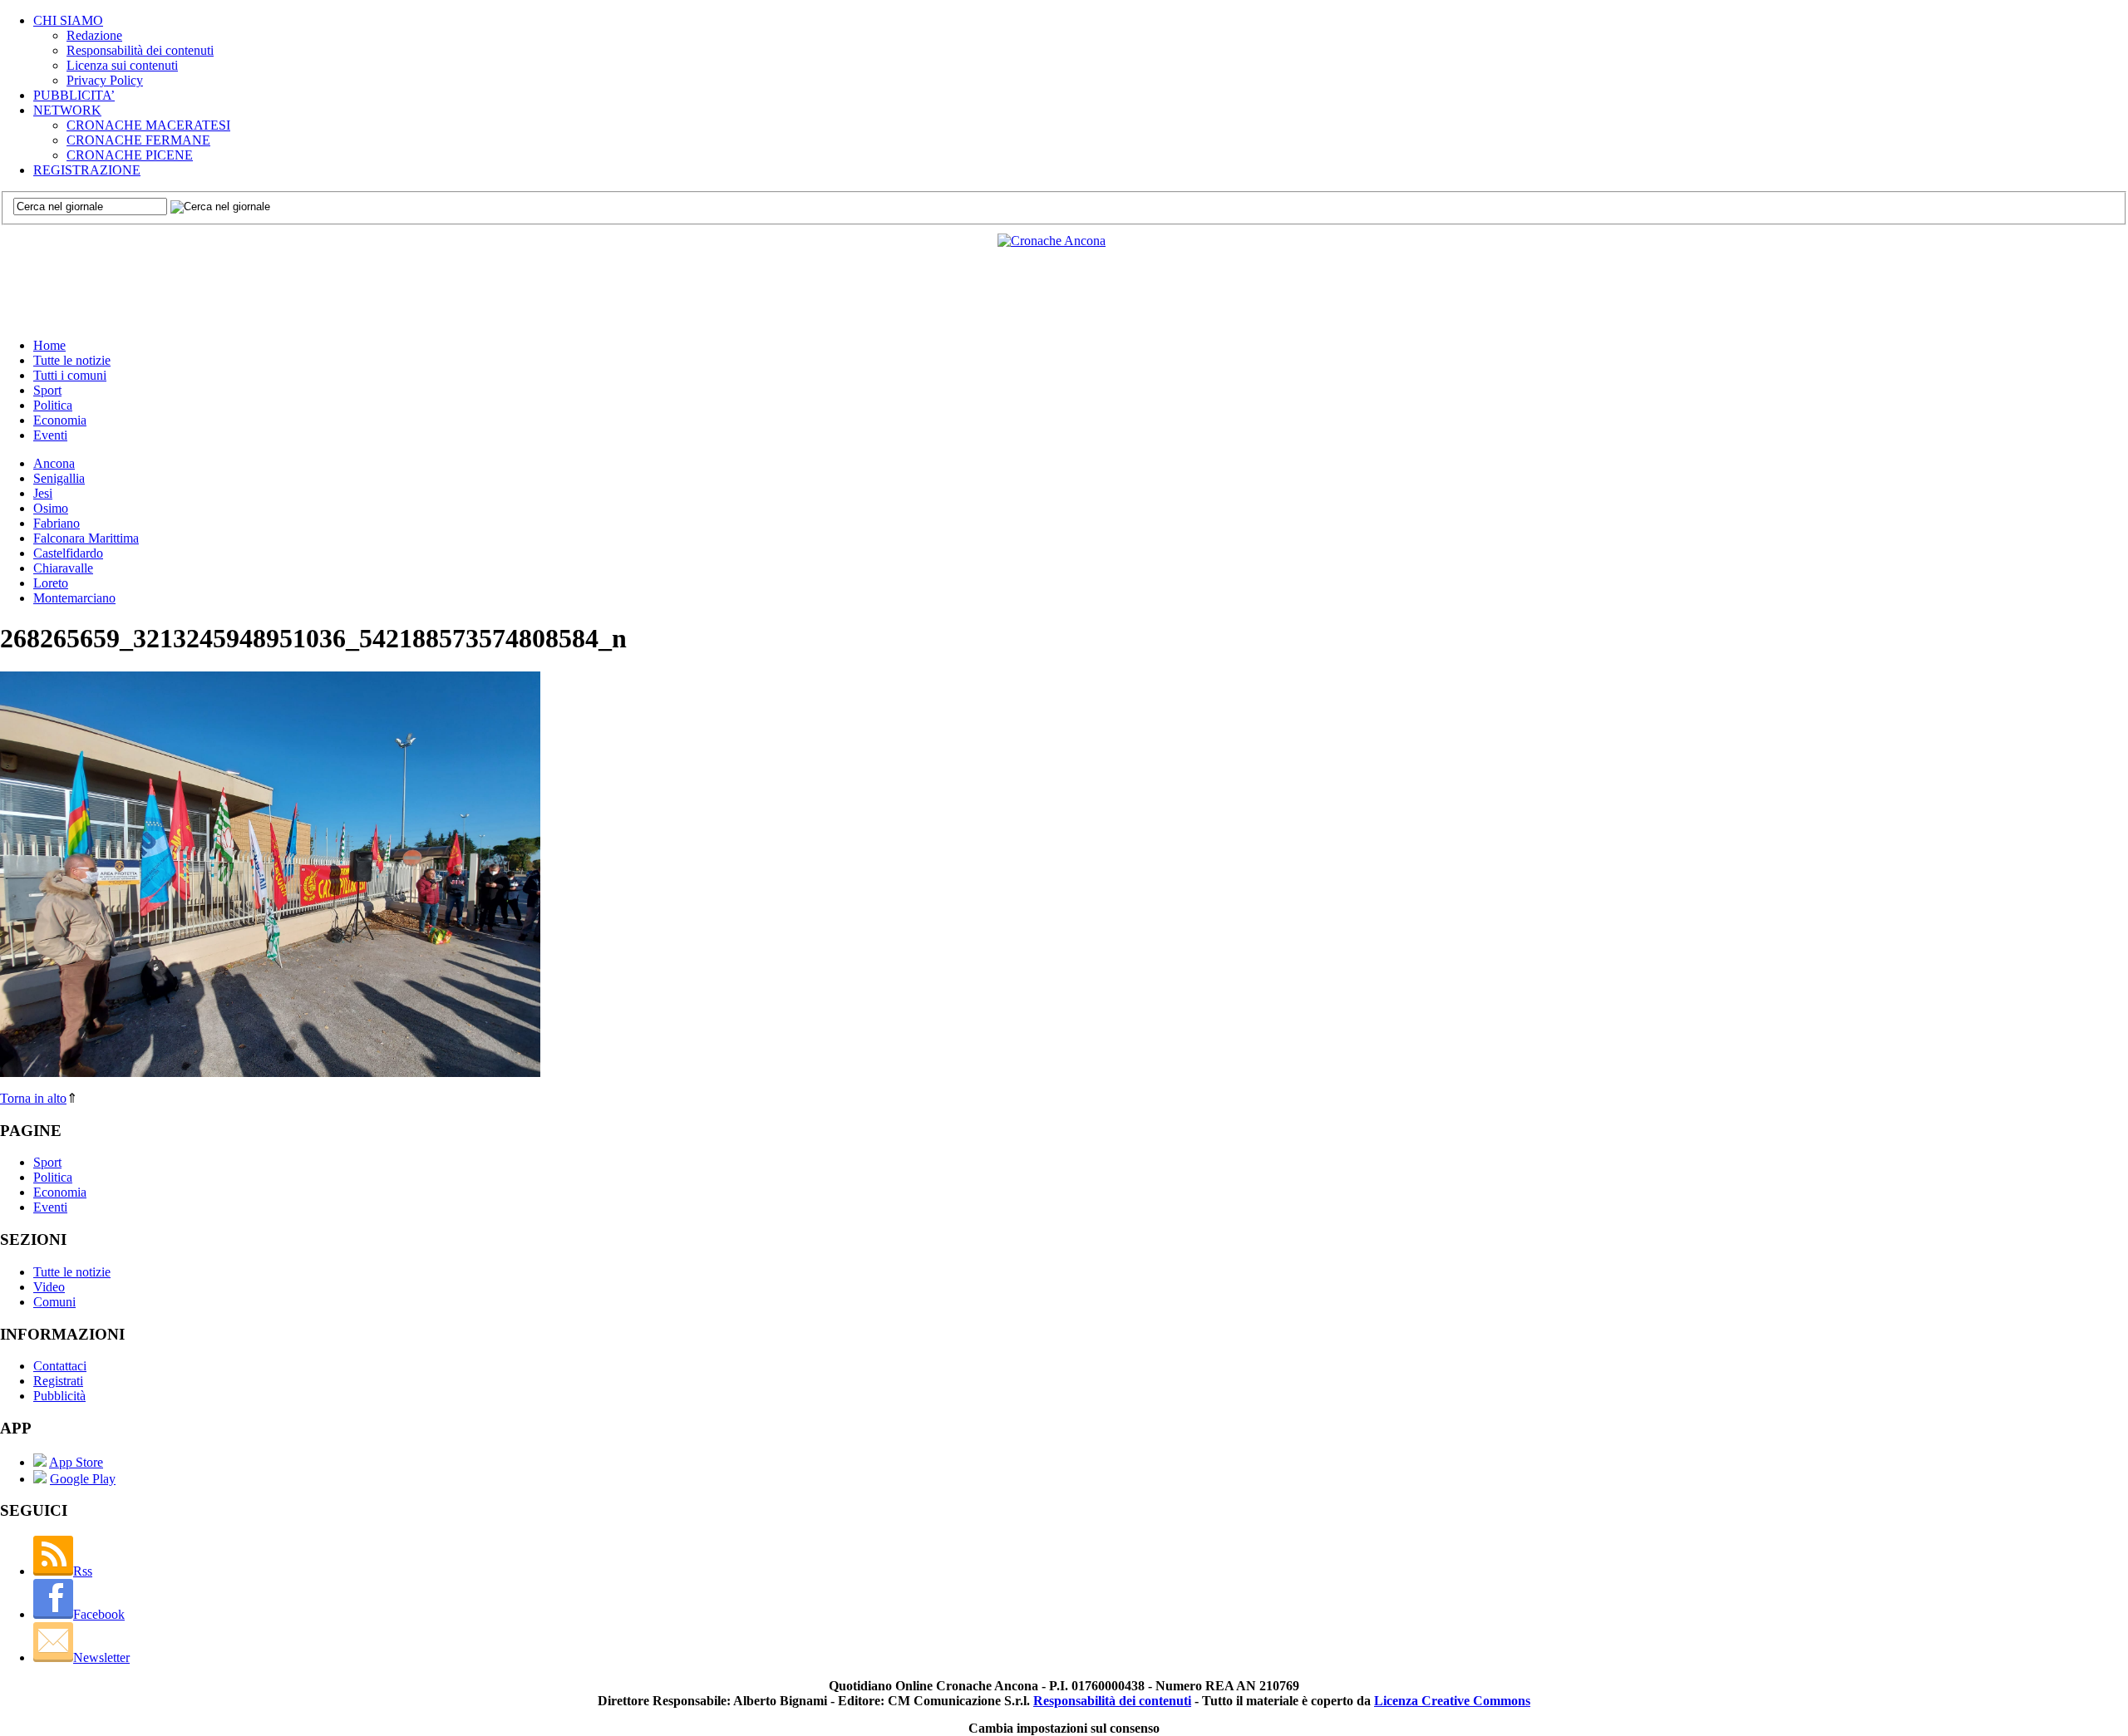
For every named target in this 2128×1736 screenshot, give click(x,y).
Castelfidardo (68, 553)
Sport (47, 390)
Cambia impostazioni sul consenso (1064, 1728)
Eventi (50, 435)
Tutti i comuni (70, 375)
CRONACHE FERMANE (138, 140)
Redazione (94, 35)
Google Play (83, 1479)
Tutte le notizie (72, 360)
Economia (60, 420)
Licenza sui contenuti (122, 65)
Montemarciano (74, 598)
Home (49, 345)
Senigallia (59, 478)
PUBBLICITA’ (74, 95)
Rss (83, 1571)
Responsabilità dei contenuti (140, 50)
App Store (76, 1462)
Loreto (51, 583)
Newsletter (101, 1657)
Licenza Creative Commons (1452, 1701)
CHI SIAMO (68, 20)
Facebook (99, 1614)
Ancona (54, 463)
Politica (53, 405)
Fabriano (57, 523)
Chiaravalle (63, 568)
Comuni (54, 1302)
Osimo (51, 508)
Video (49, 1287)
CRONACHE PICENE (130, 155)
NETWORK (67, 110)
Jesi (43, 493)
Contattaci (60, 1366)
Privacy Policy (105, 80)
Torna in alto (33, 1098)
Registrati (58, 1381)
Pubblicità (59, 1396)
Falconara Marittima (86, 538)
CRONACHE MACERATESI (148, 125)
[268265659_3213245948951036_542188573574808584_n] (270, 1072)
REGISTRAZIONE (87, 170)
